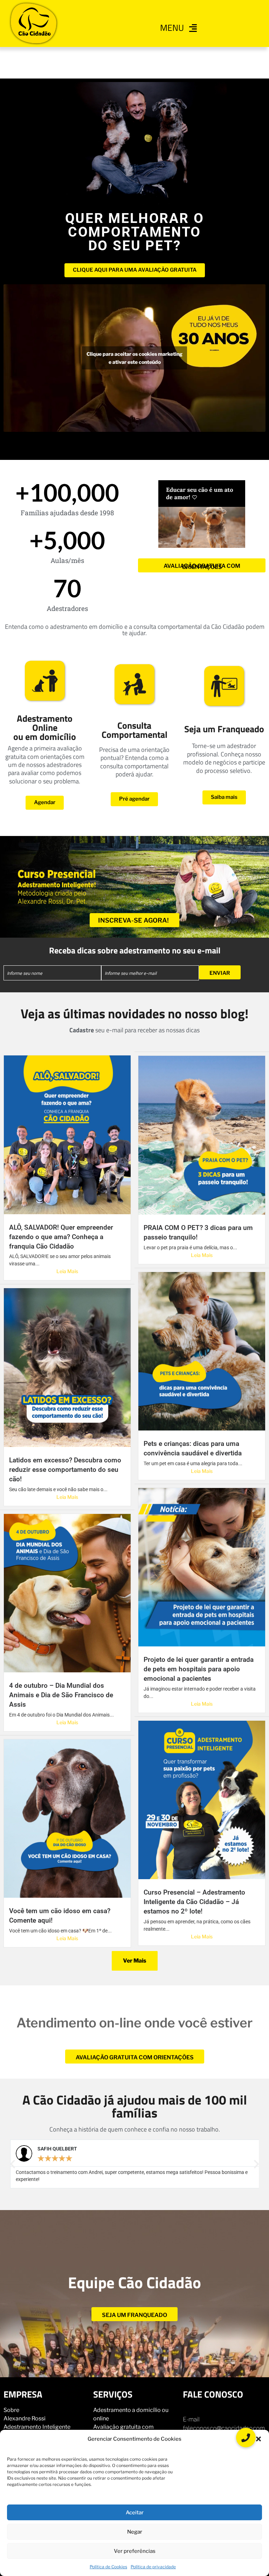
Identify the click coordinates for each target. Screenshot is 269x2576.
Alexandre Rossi (25, 2418)
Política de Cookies (108, 2567)
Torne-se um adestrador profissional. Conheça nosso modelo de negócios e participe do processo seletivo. (224, 758)
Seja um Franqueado (224, 729)
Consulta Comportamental (134, 730)
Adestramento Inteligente (37, 2427)
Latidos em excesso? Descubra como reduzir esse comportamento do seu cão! (65, 1470)
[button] (258, 2439)
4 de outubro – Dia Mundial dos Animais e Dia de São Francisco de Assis (61, 1695)
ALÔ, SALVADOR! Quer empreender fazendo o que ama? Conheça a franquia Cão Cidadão (61, 1237)
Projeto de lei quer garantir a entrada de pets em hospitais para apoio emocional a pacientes (199, 1669)
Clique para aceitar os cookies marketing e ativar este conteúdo (134, 358)
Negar (135, 2532)
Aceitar (135, 2513)
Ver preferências (135, 2551)
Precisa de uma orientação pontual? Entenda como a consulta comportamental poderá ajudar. (134, 762)
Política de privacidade (153, 2567)
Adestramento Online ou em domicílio (45, 728)
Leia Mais (67, 1271)
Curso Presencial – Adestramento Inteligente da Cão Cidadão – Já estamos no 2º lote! (194, 1902)
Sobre (11, 2410)
